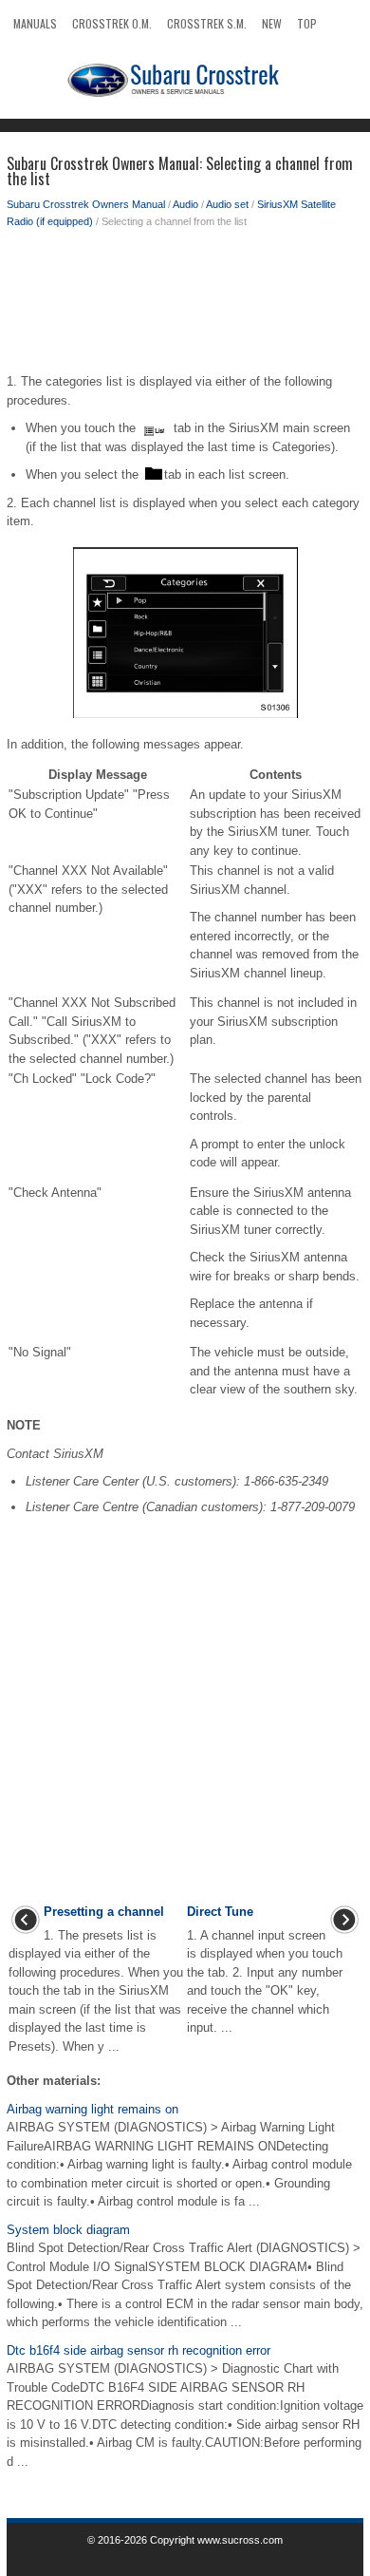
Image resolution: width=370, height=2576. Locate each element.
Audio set (227, 204)
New (272, 23)
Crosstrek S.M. (207, 23)
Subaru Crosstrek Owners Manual (86, 204)
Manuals (35, 23)
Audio (185, 204)
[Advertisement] (185, 306)
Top (307, 23)
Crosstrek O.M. (112, 23)
